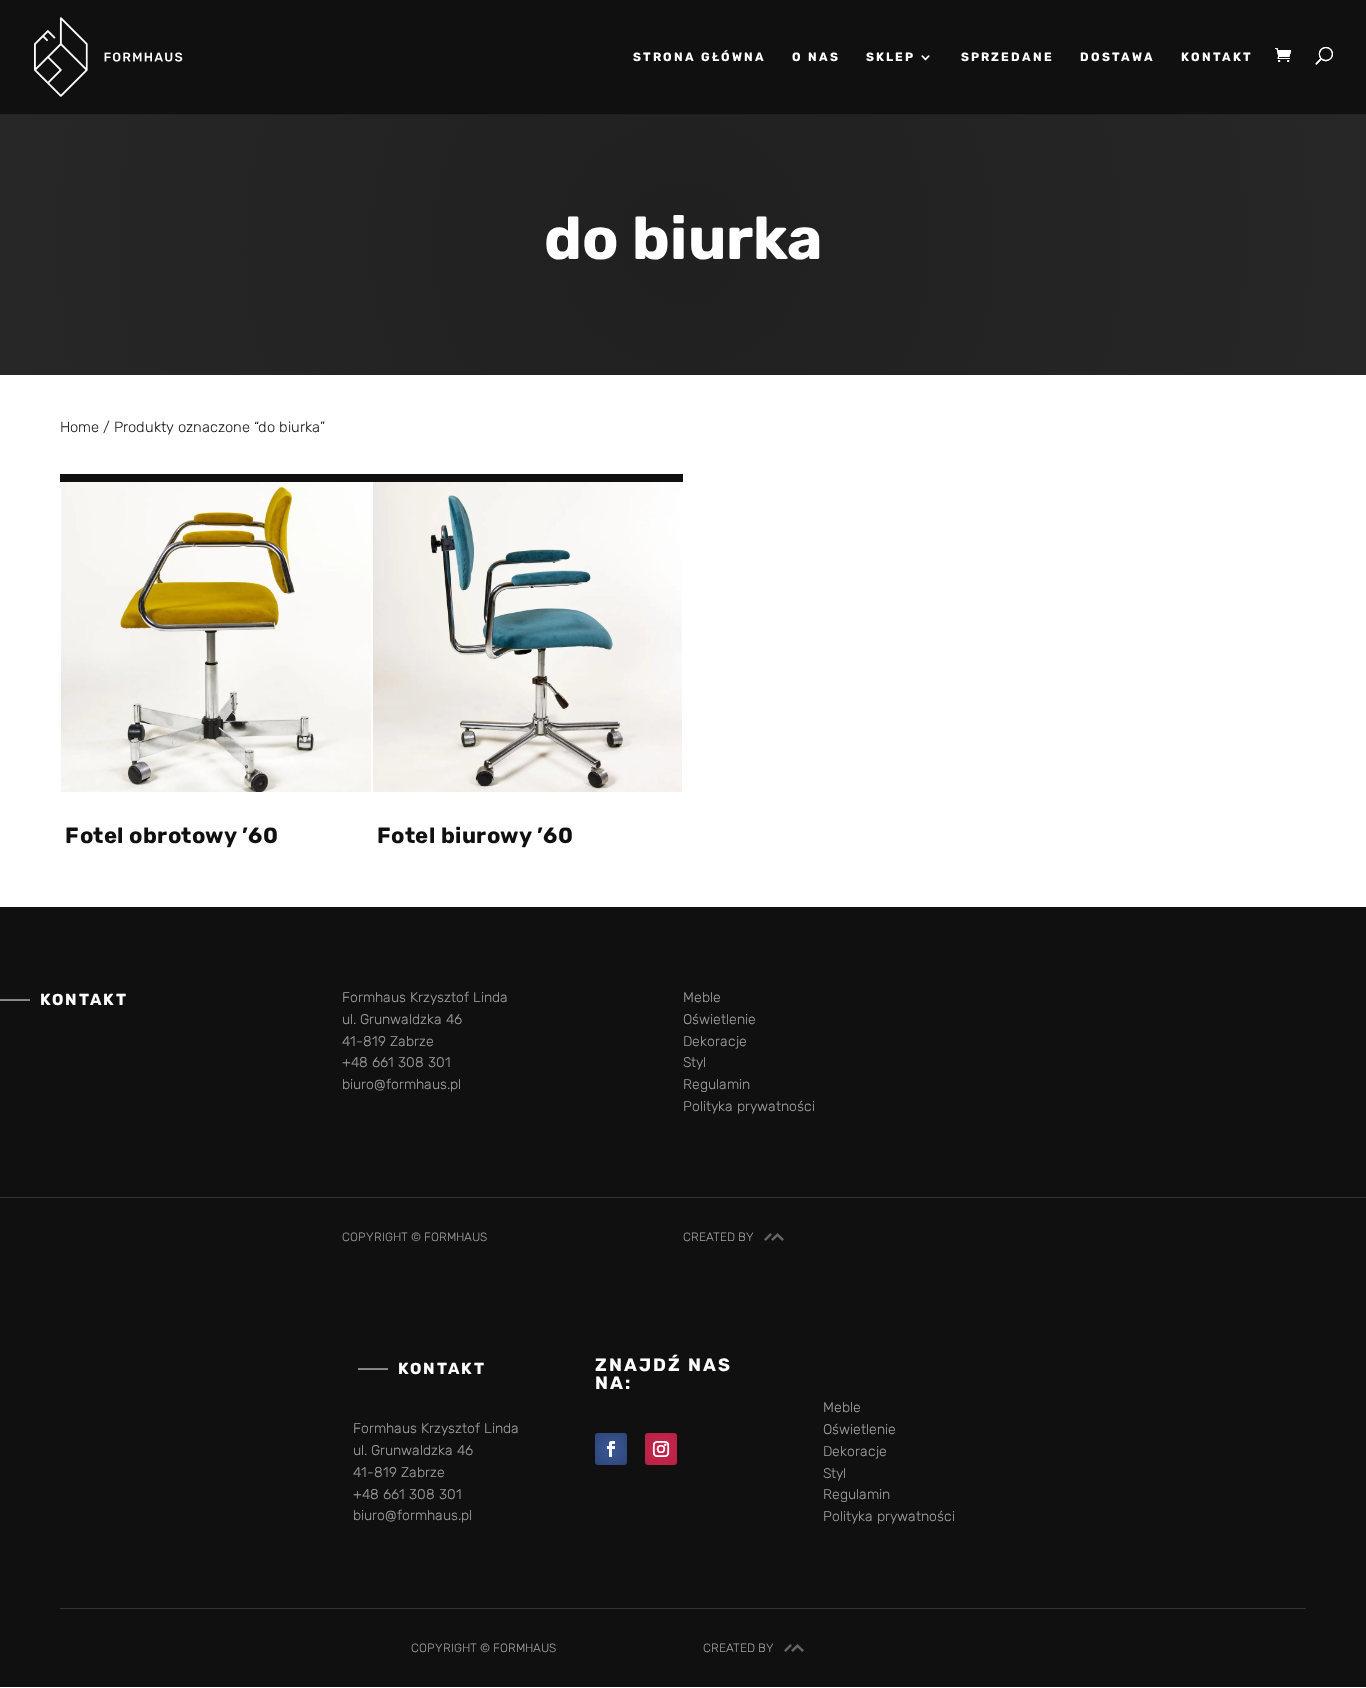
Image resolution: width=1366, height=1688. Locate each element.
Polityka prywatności (749, 1106)
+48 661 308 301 (396, 1062)
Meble (702, 997)
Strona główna (699, 57)
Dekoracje (715, 1041)
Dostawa (1117, 57)
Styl (694, 1062)
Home (79, 427)
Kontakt (1217, 57)
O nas (816, 57)
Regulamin (716, 1084)
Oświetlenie (719, 1019)
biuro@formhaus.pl (401, 1084)
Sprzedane (1007, 57)
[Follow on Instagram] (661, 1449)
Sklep (890, 57)
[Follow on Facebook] (611, 1449)
